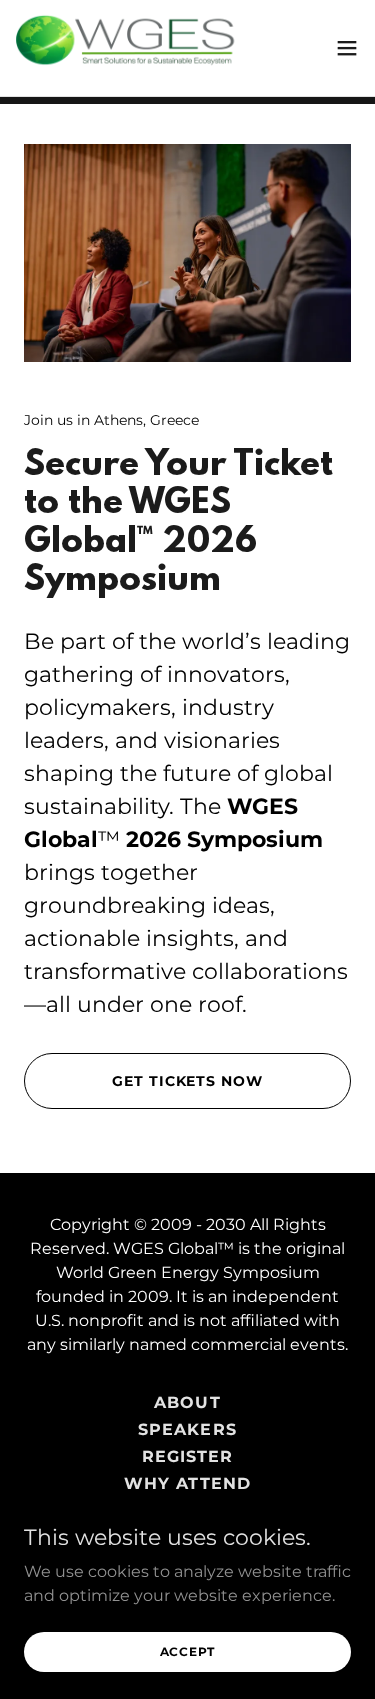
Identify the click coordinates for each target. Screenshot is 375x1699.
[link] (128, 48)
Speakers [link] (187, 1429)
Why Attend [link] (187, 1483)
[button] (347, 48)
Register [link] (187, 1456)
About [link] (187, 1402)
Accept (188, 1651)
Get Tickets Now (187, 1081)
